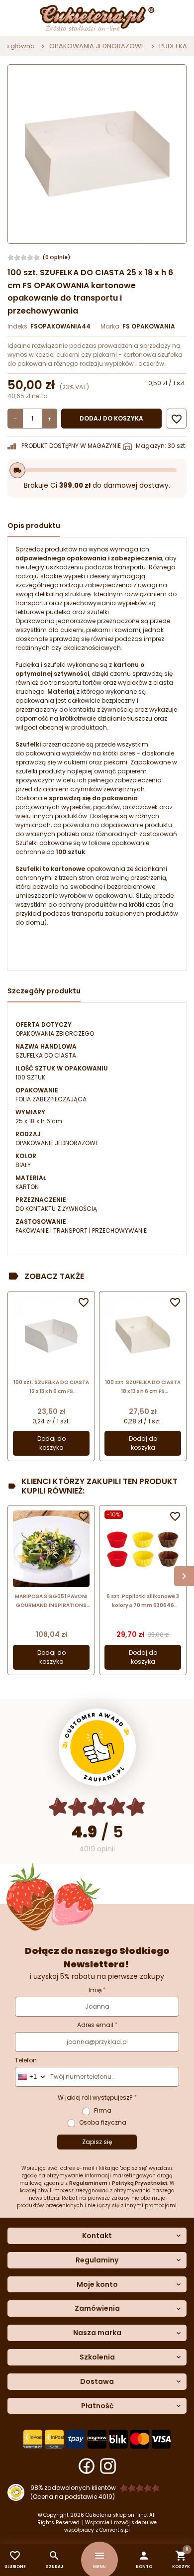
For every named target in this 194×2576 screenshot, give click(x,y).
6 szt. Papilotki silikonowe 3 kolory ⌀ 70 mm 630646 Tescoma (143, 1601)
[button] (144, 2560)
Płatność (97, 2406)
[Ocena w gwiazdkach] (97, 1807)
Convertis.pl (115, 2530)
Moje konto (97, 2285)
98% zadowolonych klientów (73, 2488)
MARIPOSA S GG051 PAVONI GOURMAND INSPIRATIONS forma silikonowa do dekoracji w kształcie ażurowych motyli (51, 1601)
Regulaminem (88, 2183)
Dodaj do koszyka (111, 418)
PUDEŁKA (173, 46)
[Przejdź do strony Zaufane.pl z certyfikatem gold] (97, 1747)
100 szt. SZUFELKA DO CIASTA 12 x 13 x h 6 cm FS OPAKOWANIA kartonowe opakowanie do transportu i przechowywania (51, 1387)
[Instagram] (108, 2466)
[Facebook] (87, 2466)
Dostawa (97, 2382)
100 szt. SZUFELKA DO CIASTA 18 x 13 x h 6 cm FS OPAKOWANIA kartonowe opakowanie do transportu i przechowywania (143, 1387)
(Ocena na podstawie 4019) (73, 2497)
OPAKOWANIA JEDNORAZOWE (97, 46)
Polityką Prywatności (140, 2183)
